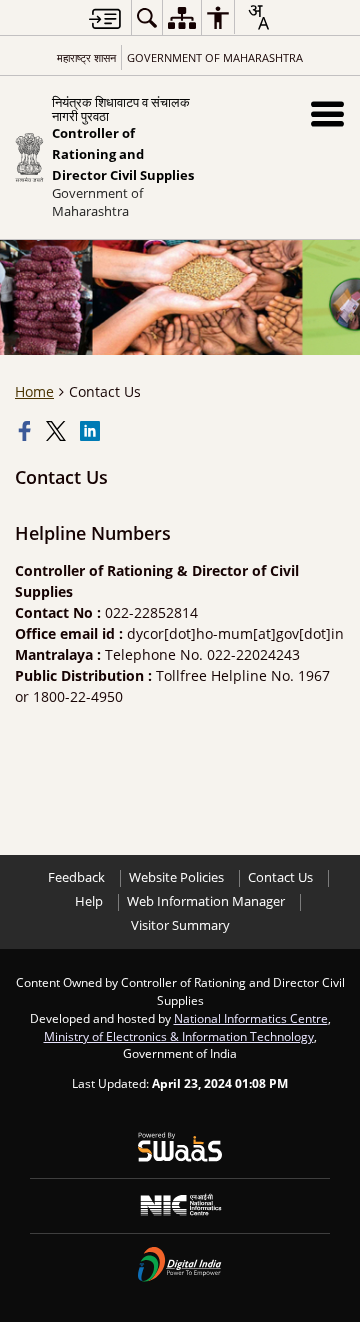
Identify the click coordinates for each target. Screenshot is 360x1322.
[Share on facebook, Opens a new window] (27, 431)
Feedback (76, 877)
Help (89, 901)
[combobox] (258, 17)
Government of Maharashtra (215, 57)
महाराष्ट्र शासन (86, 57)
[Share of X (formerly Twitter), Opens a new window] (58, 431)
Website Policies (176, 877)
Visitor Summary (180, 925)
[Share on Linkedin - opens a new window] (92, 431)
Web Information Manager (206, 901)
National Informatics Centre (251, 1018)
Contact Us (280, 877)
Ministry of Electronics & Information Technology (179, 1036)
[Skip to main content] (105, 18)
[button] (327, 113)
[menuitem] (147, 17)
